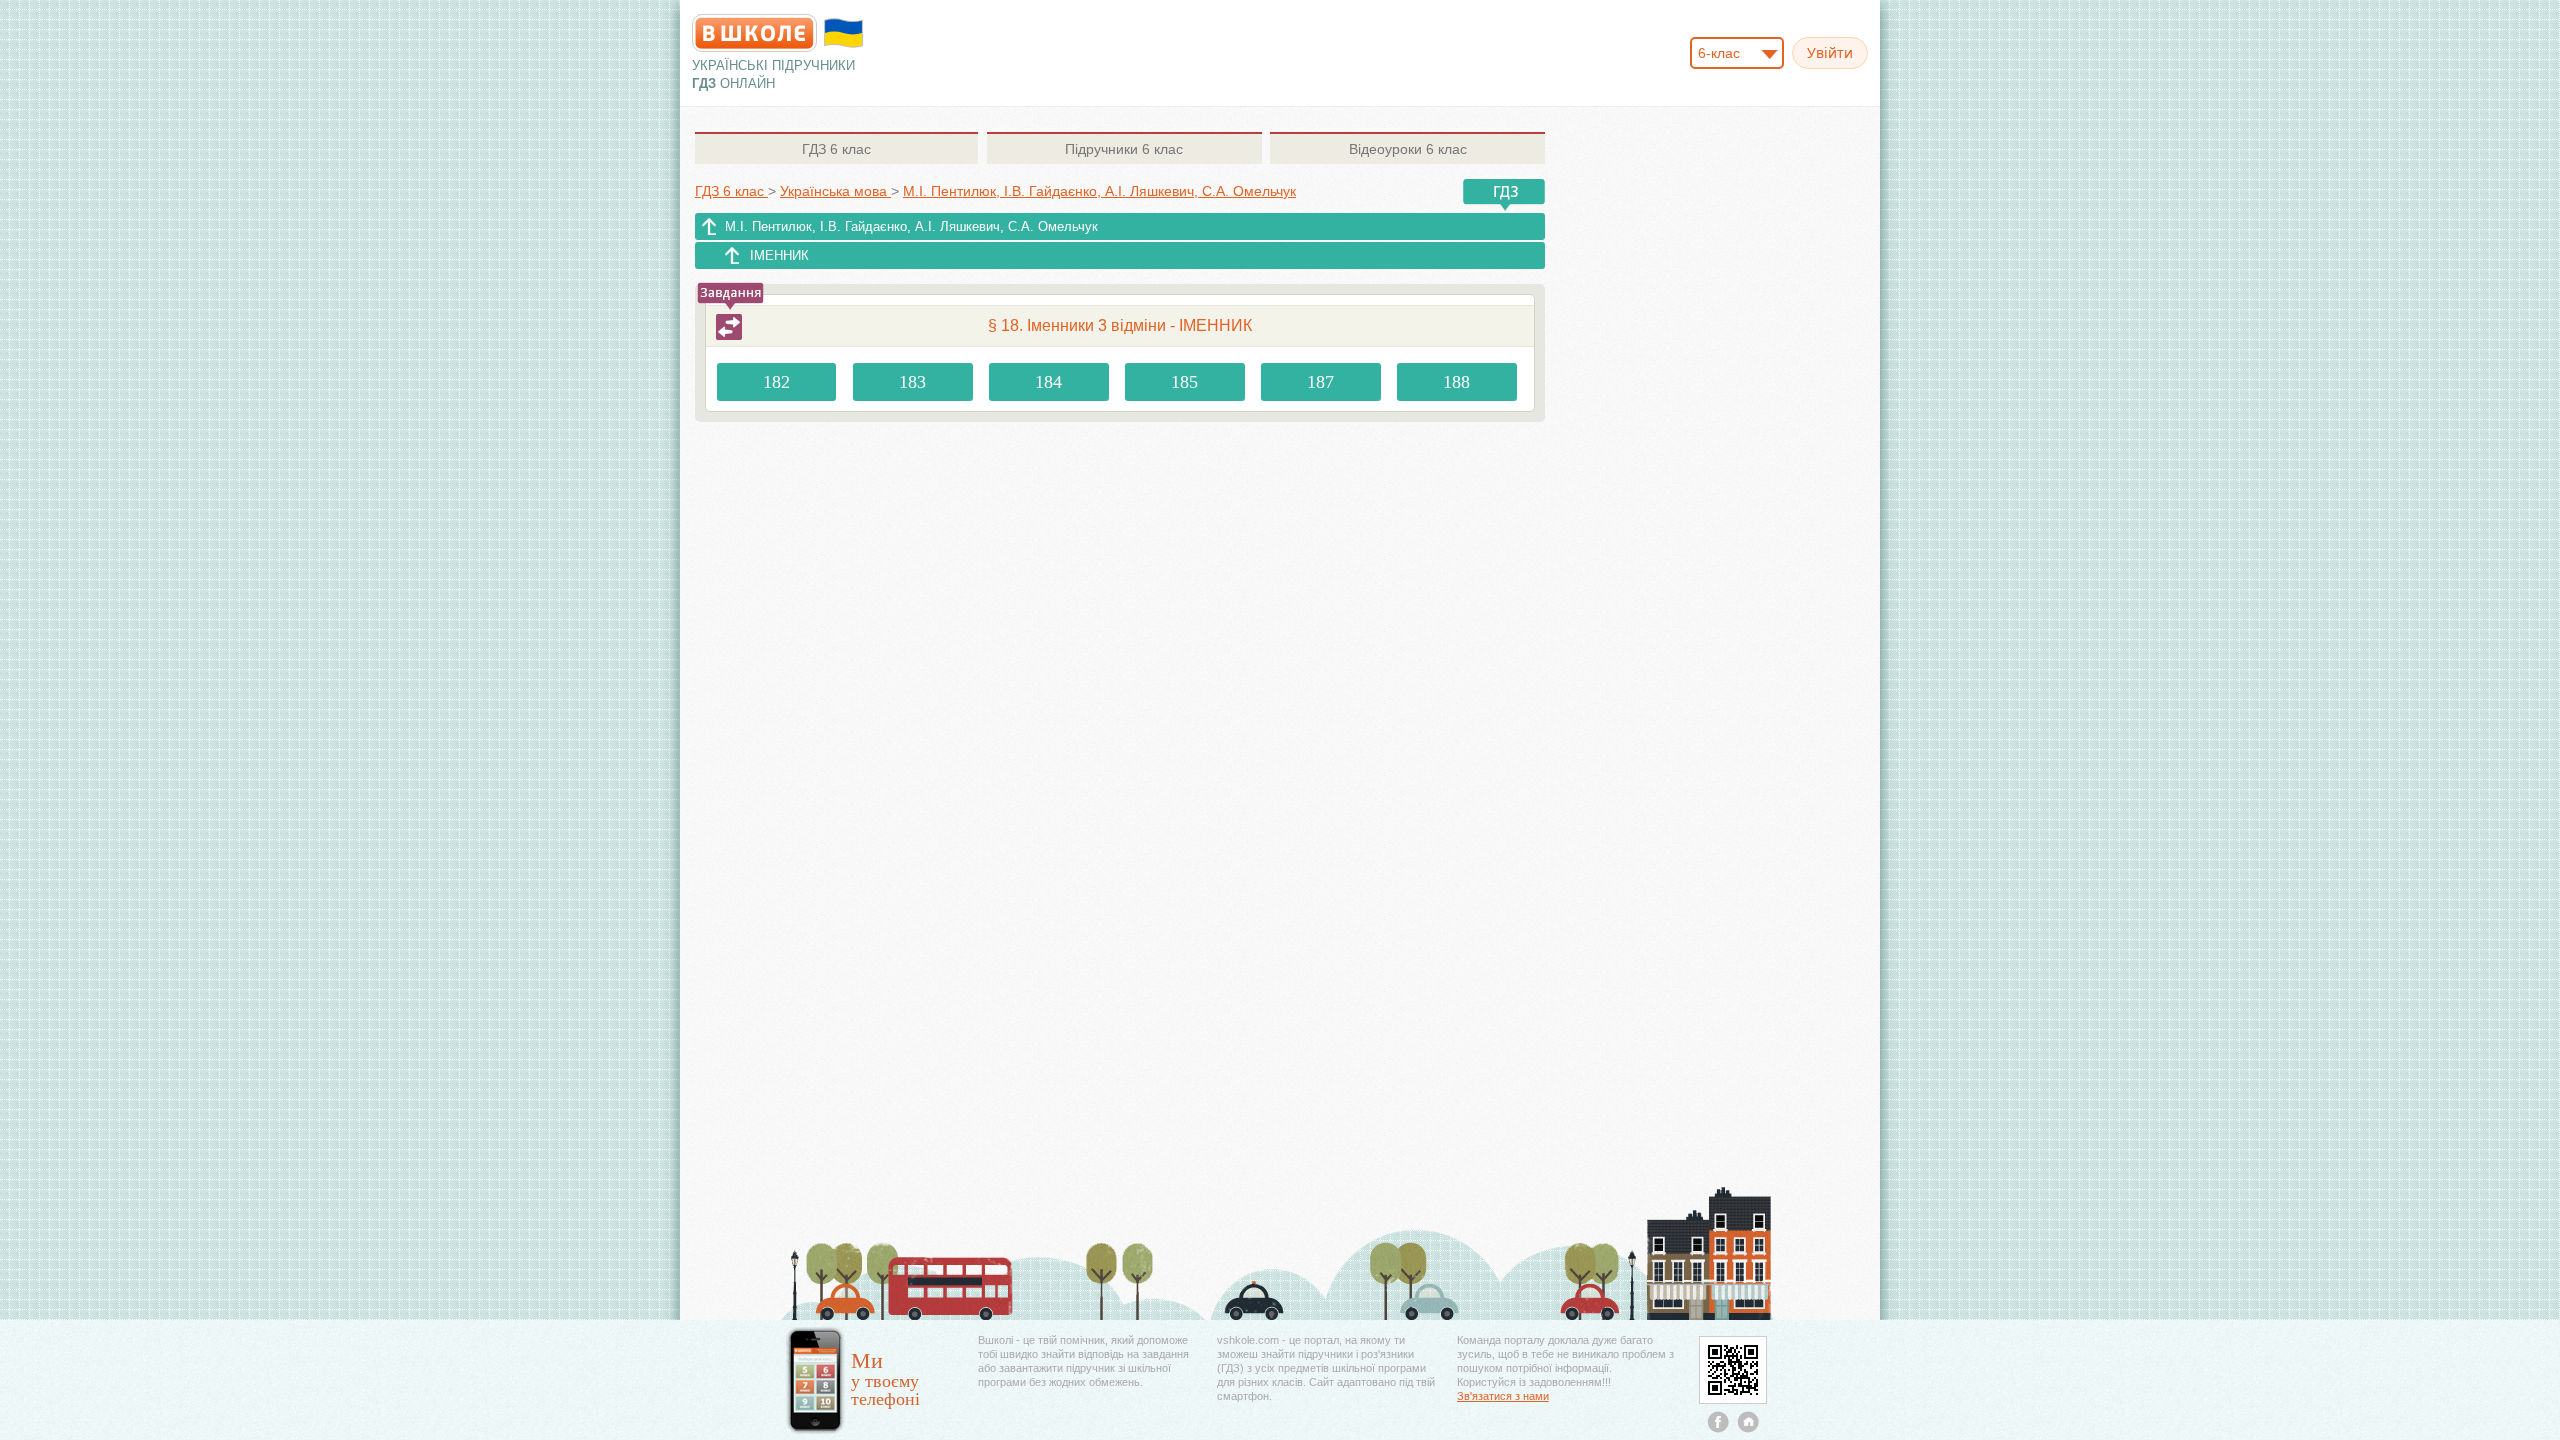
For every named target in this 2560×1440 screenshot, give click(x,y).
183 (912, 382)
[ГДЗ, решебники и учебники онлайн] (754, 33)
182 (776, 382)
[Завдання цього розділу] (729, 327)
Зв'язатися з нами (1503, 1396)
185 (1184, 382)
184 (1048, 382)
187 (1320, 382)
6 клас (836, 149)
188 (1456, 382)
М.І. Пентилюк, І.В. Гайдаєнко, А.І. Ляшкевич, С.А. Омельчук (911, 226)
